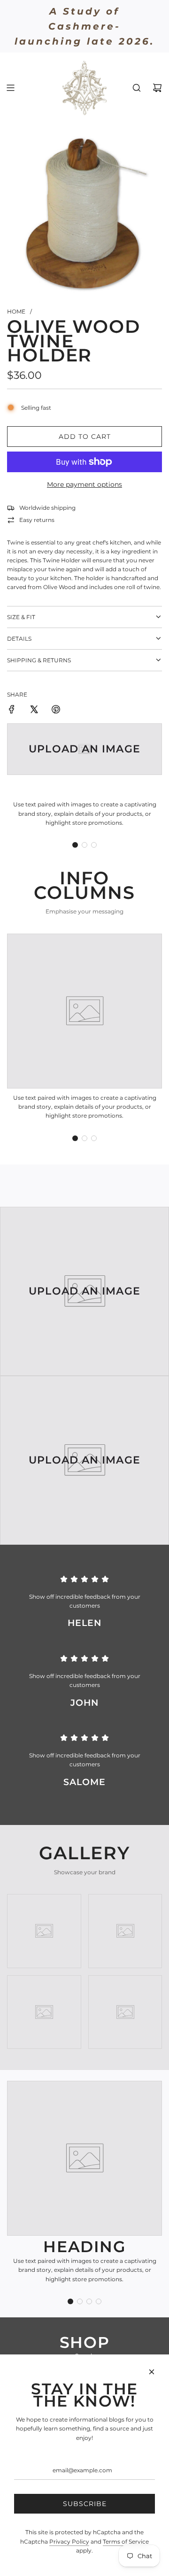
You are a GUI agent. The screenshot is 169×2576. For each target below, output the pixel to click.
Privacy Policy (69, 2541)
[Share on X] (34, 710)
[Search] (137, 88)
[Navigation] (10, 88)
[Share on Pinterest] (56, 710)
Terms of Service (126, 2541)
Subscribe (85, 2504)
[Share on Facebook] (12, 710)
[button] (75, 845)
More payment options (84, 484)
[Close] (152, 2372)
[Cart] (157, 88)
